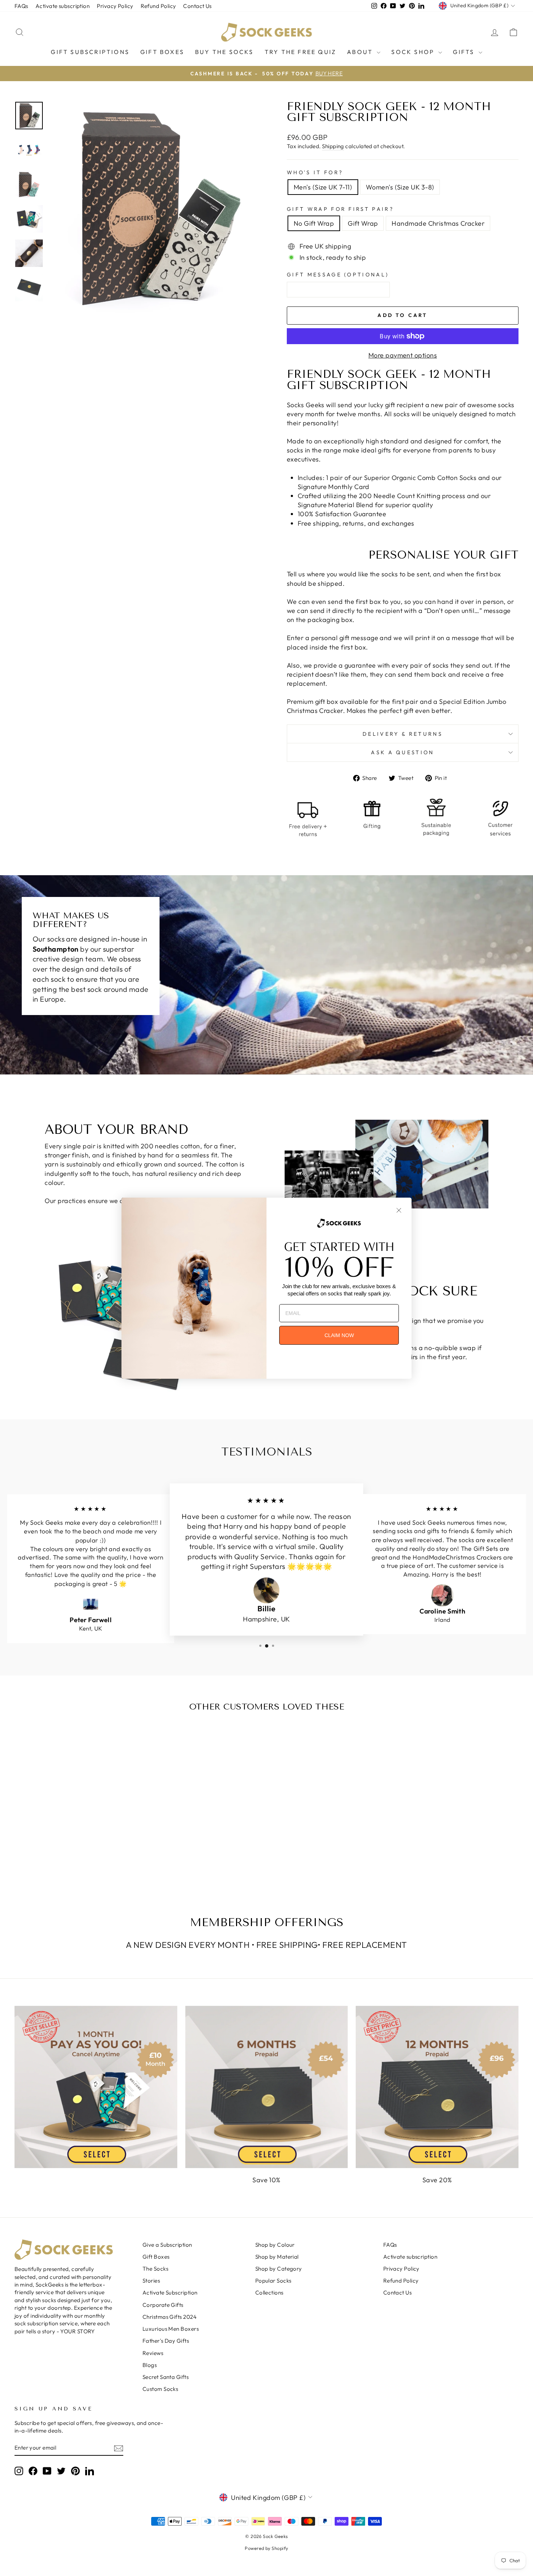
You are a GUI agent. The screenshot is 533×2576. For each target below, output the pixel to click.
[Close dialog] (399, 1210)
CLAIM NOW (339, 1335)
